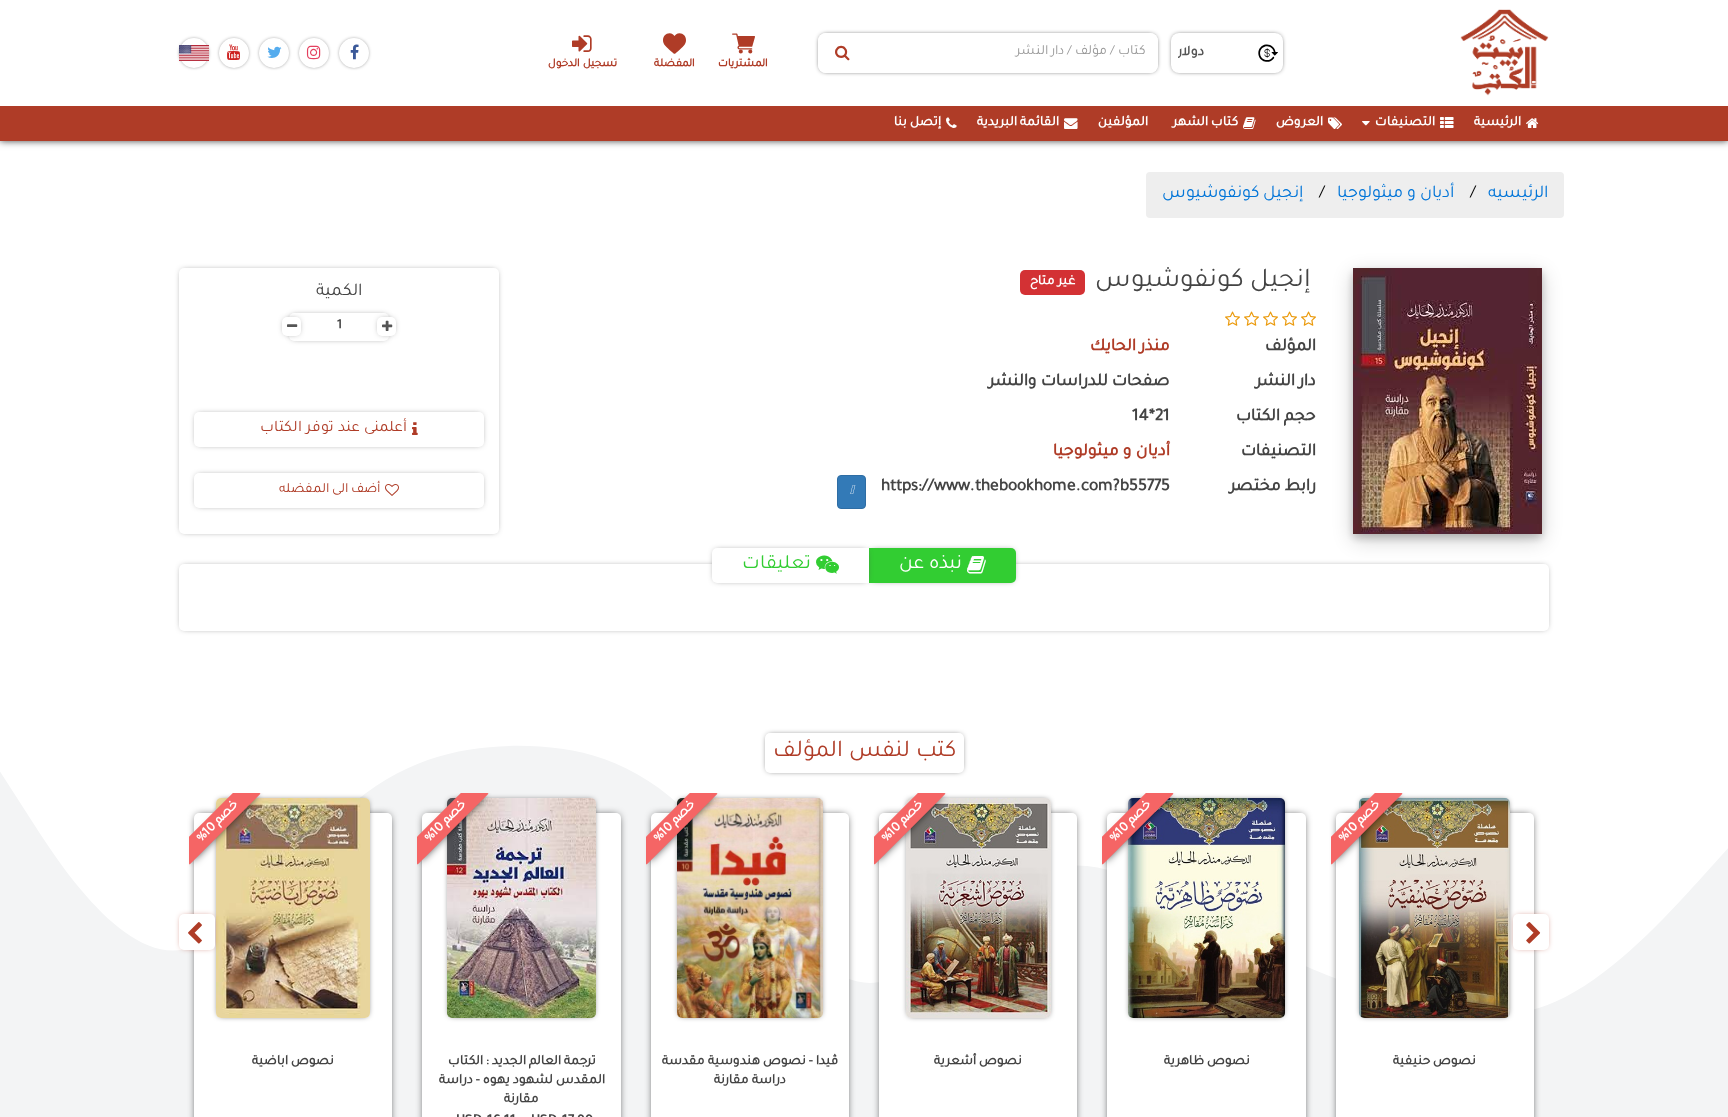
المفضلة (674, 64)
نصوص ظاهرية (1207, 1062)
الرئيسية (1497, 123)
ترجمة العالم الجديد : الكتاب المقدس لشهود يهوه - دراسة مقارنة (522, 1081)
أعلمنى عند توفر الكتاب (333, 429)
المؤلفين (1123, 123)
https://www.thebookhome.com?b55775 (1025, 487)
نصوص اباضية (293, 1062)
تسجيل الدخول (582, 64)
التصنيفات (1405, 123)
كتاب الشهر (1205, 123)
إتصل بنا (917, 123)
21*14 (1151, 417)
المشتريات (743, 64)
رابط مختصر (1273, 487)
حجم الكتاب (1276, 417)
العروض (1299, 123)
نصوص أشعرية (978, 1062)
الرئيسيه (1518, 194)
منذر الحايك (1130, 347)
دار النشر (1286, 382)
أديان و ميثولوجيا (1395, 194)
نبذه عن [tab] (930, 565)
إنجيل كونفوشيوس (1232, 194)
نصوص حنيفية (1434, 1062)
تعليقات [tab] (776, 565)
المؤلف (1290, 347)
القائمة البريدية (1018, 123)
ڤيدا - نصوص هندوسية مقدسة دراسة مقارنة (750, 1071)
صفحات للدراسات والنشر (1079, 382)
